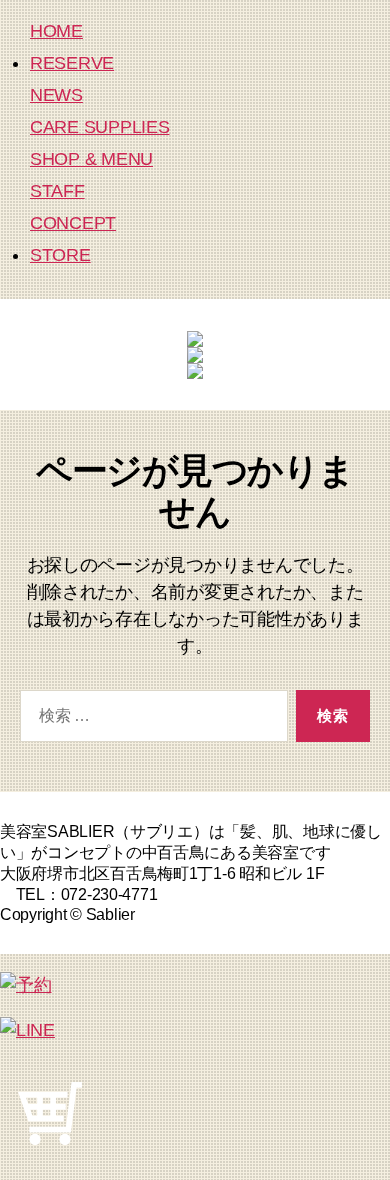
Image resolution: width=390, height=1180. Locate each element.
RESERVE (72, 63)
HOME (56, 31)
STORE (60, 255)
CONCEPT (73, 223)
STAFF (57, 191)
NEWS (56, 95)
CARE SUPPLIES (100, 127)
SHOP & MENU (91, 159)
